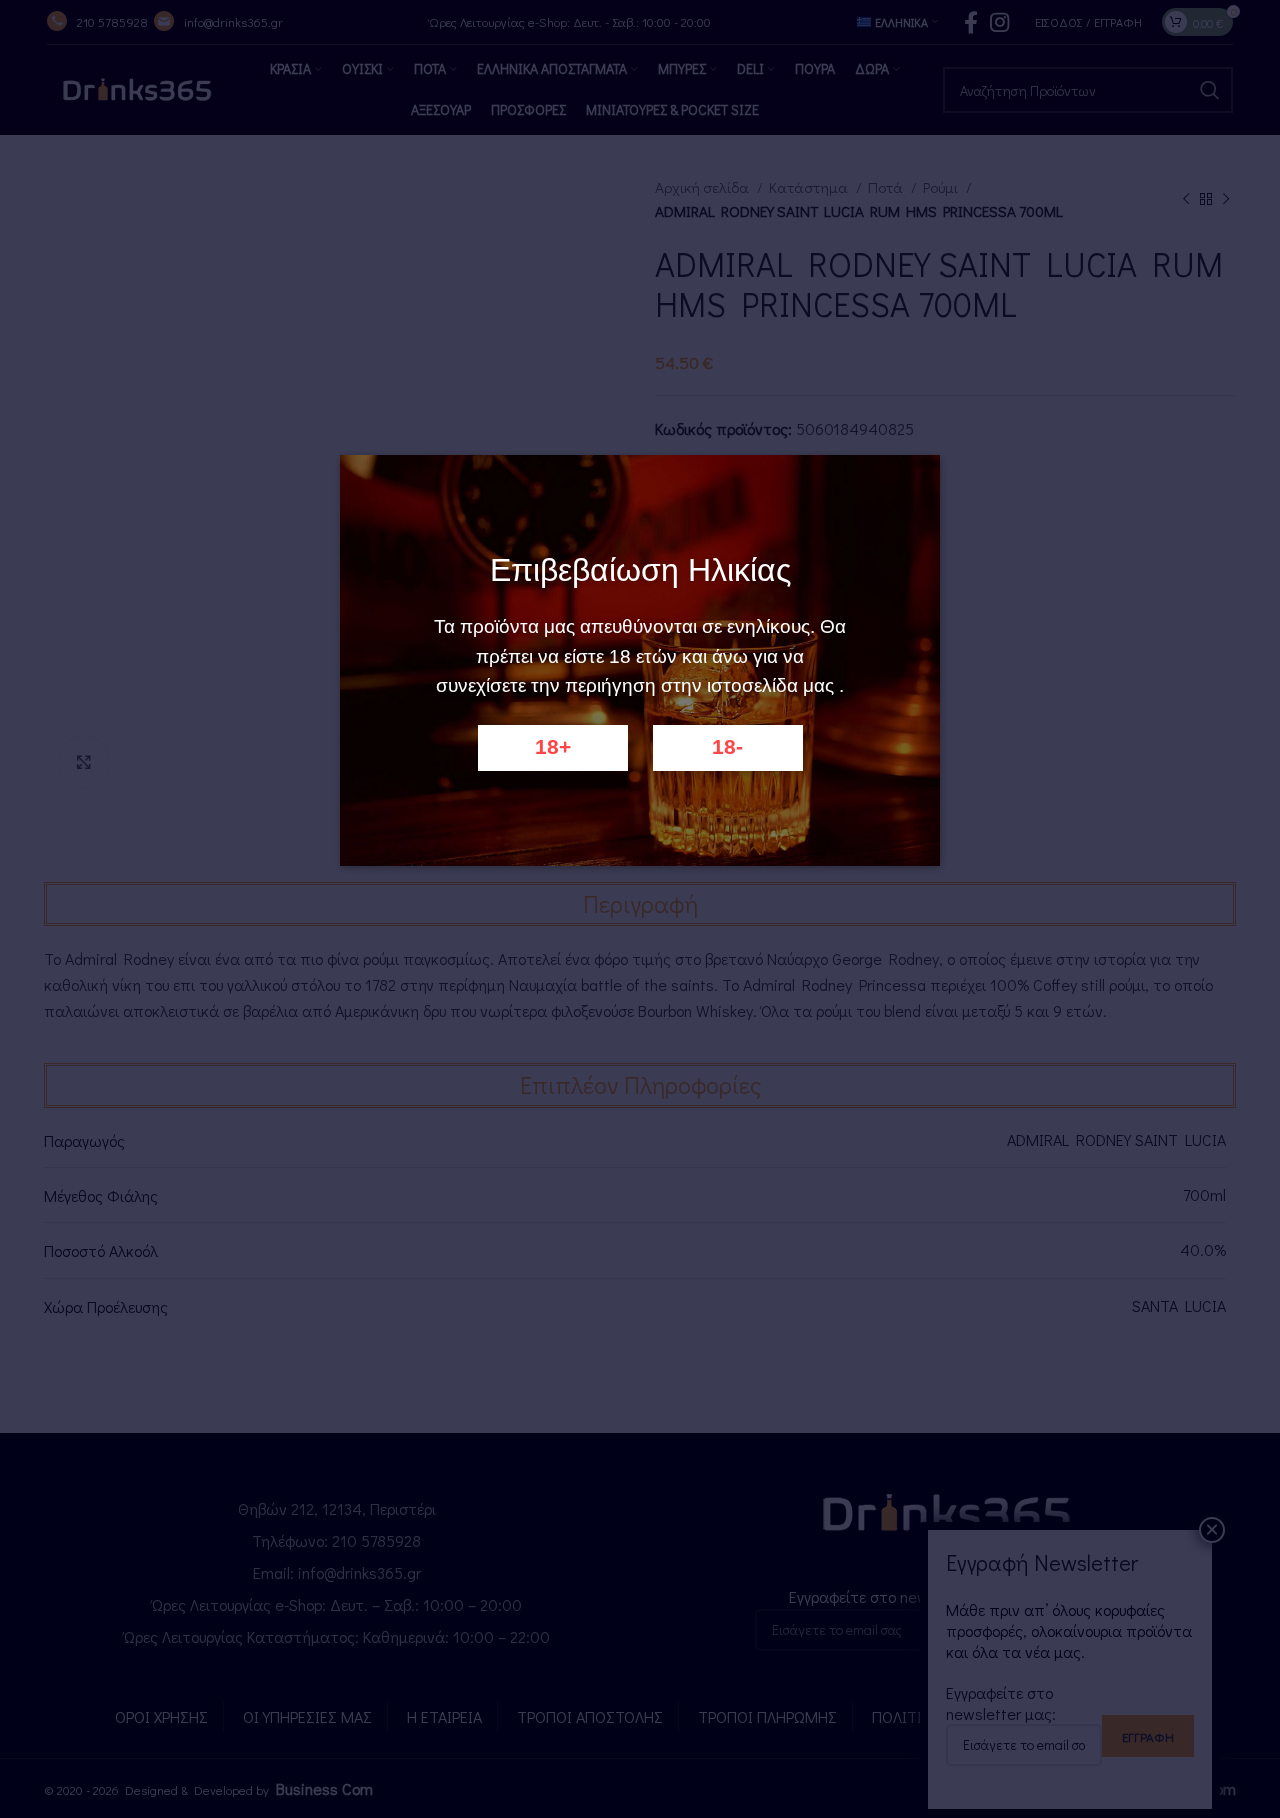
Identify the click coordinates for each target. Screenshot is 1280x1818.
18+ (553, 747)
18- (727, 747)
